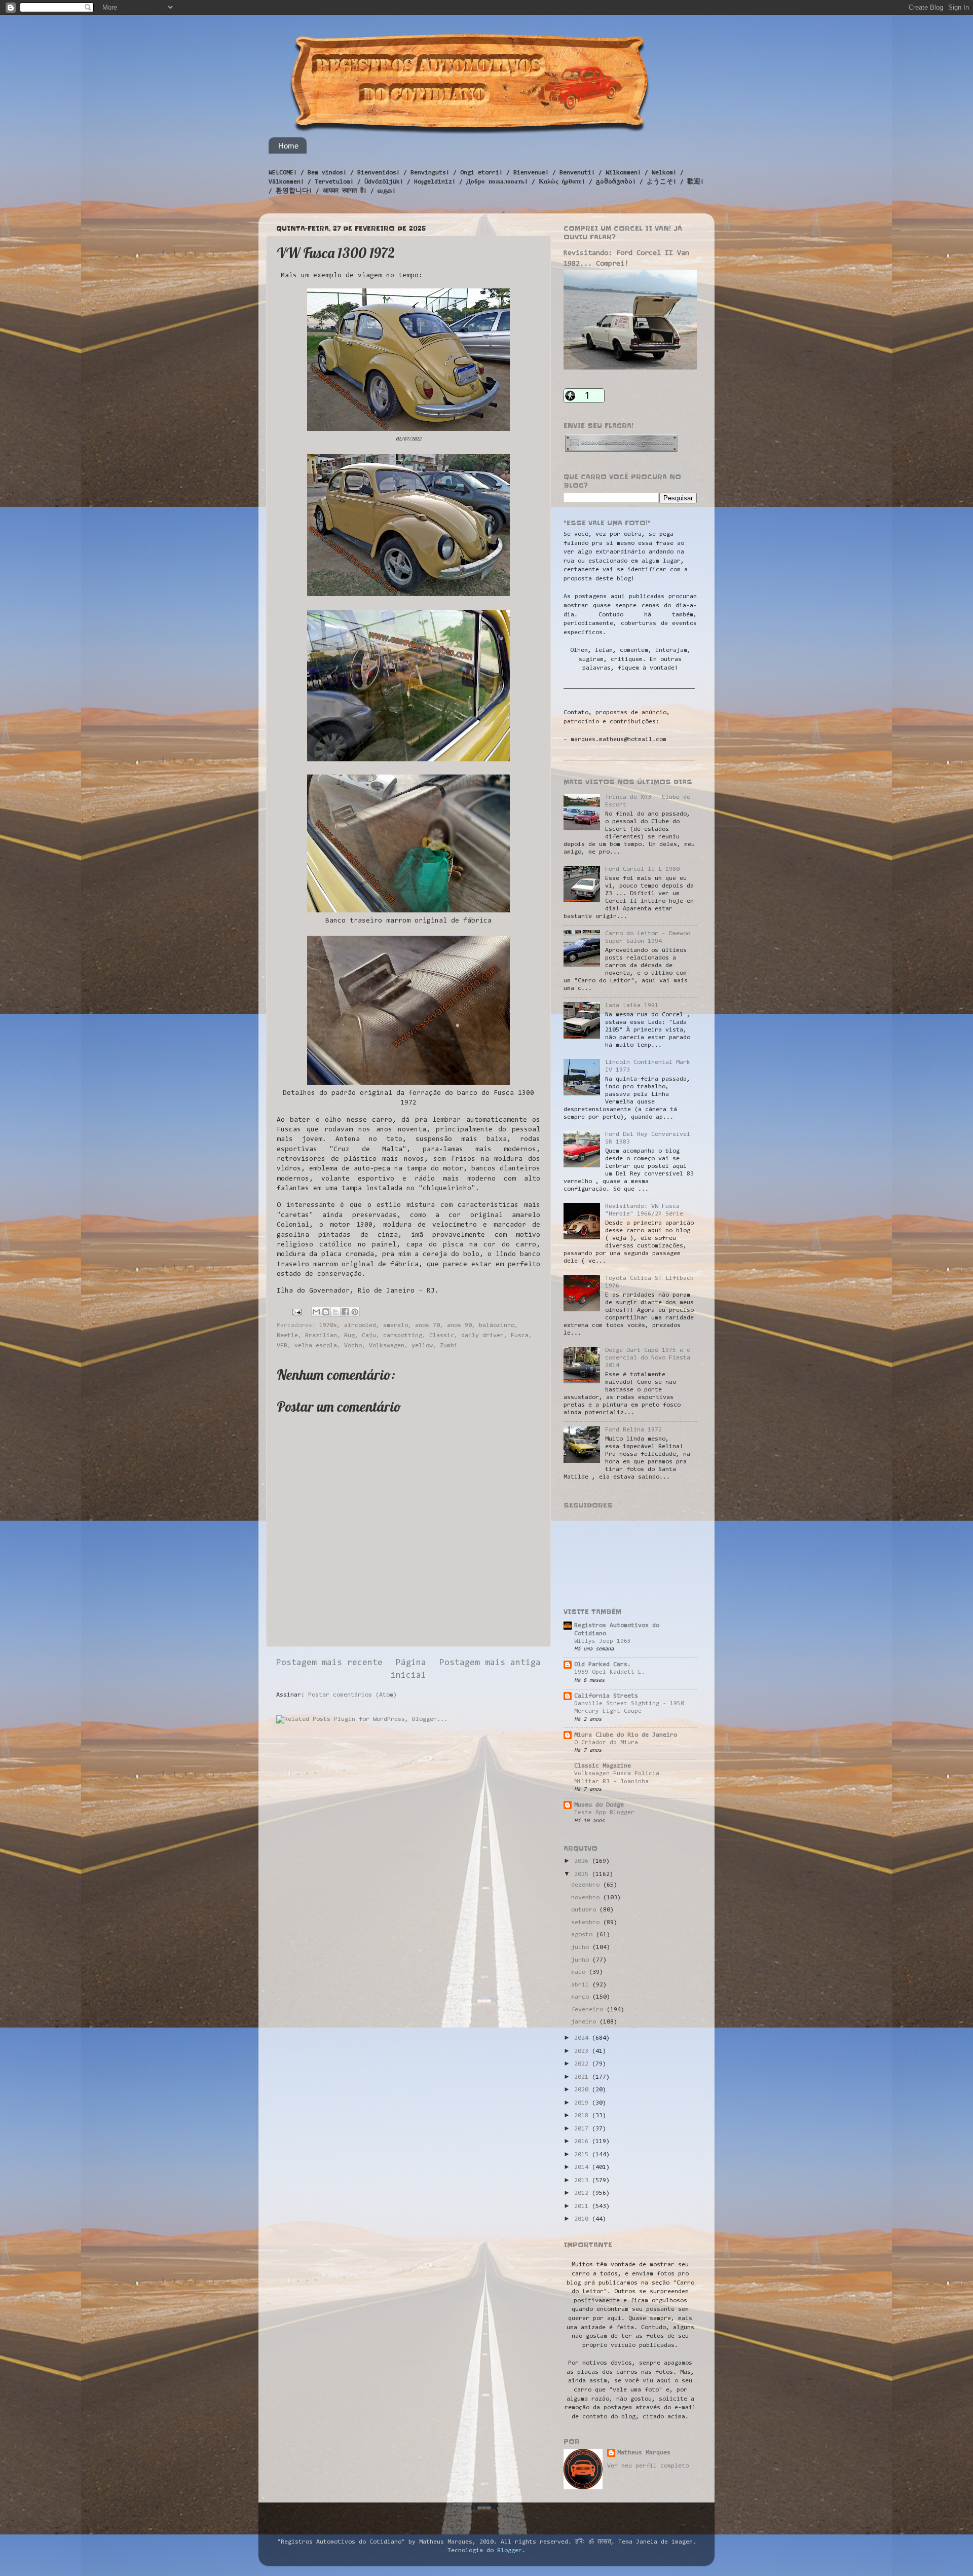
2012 (583, 2193)
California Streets (606, 1696)
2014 (583, 2167)
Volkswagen (387, 1346)
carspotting (403, 1336)
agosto (584, 1935)
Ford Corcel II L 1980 (642, 869)
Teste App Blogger (604, 1813)
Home (288, 146)
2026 (583, 1861)
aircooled (360, 1326)
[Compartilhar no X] (335, 1312)
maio (580, 1972)
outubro (585, 1910)
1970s (328, 1326)
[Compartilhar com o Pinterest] (355, 1312)
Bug (349, 1336)
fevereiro (589, 2010)
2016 (583, 2142)
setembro (587, 1923)
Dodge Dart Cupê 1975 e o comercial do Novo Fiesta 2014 (648, 1358)
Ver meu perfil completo (648, 2466)
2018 (583, 2116)
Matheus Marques (644, 2453)
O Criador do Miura (606, 1743)
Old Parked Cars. (603, 1665)
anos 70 (427, 1326)
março (582, 1997)
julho (582, 1947)
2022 (583, 2064)
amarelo (396, 1326)
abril (582, 1985)
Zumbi (449, 1346)
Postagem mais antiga (490, 1663)
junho (582, 1960)
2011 (583, 2206)
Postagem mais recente (329, 1663)
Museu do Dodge (599, 1805)
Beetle (287, 1336)
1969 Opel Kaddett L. (610, 1672)
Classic (442, 1336)
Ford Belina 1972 (633, 1430)
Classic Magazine (603, 1766)
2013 (583, 2181)
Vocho (353, 1346)
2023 (583, 2051)
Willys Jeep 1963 (603, 1641)
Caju (369, 1336)
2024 (583, 2038)
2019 (583, 2103)
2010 (583, 2219)
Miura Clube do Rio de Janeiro (626, 1735)
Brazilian (321, 1336)
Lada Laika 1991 (632, 1006)
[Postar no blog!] (326, 1312)
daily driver (482, 1336)
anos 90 (459, 1326)
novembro (587, 1898)
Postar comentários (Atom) (352, 1695)
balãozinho (497, 1326)
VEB (282, 1346)
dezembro (587, 1885)
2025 (583, 1874)
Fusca (520, 1336)
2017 (583, 2129)
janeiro (585, 2022)
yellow (422, 1346)
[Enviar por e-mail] (316, 1312)
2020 (583, 2090)
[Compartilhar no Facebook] (345, 1312)
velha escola (316, 1346)
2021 (583, 2077)
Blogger (510, 2551)
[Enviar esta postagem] (297, 1312)
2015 (583, 2155)
